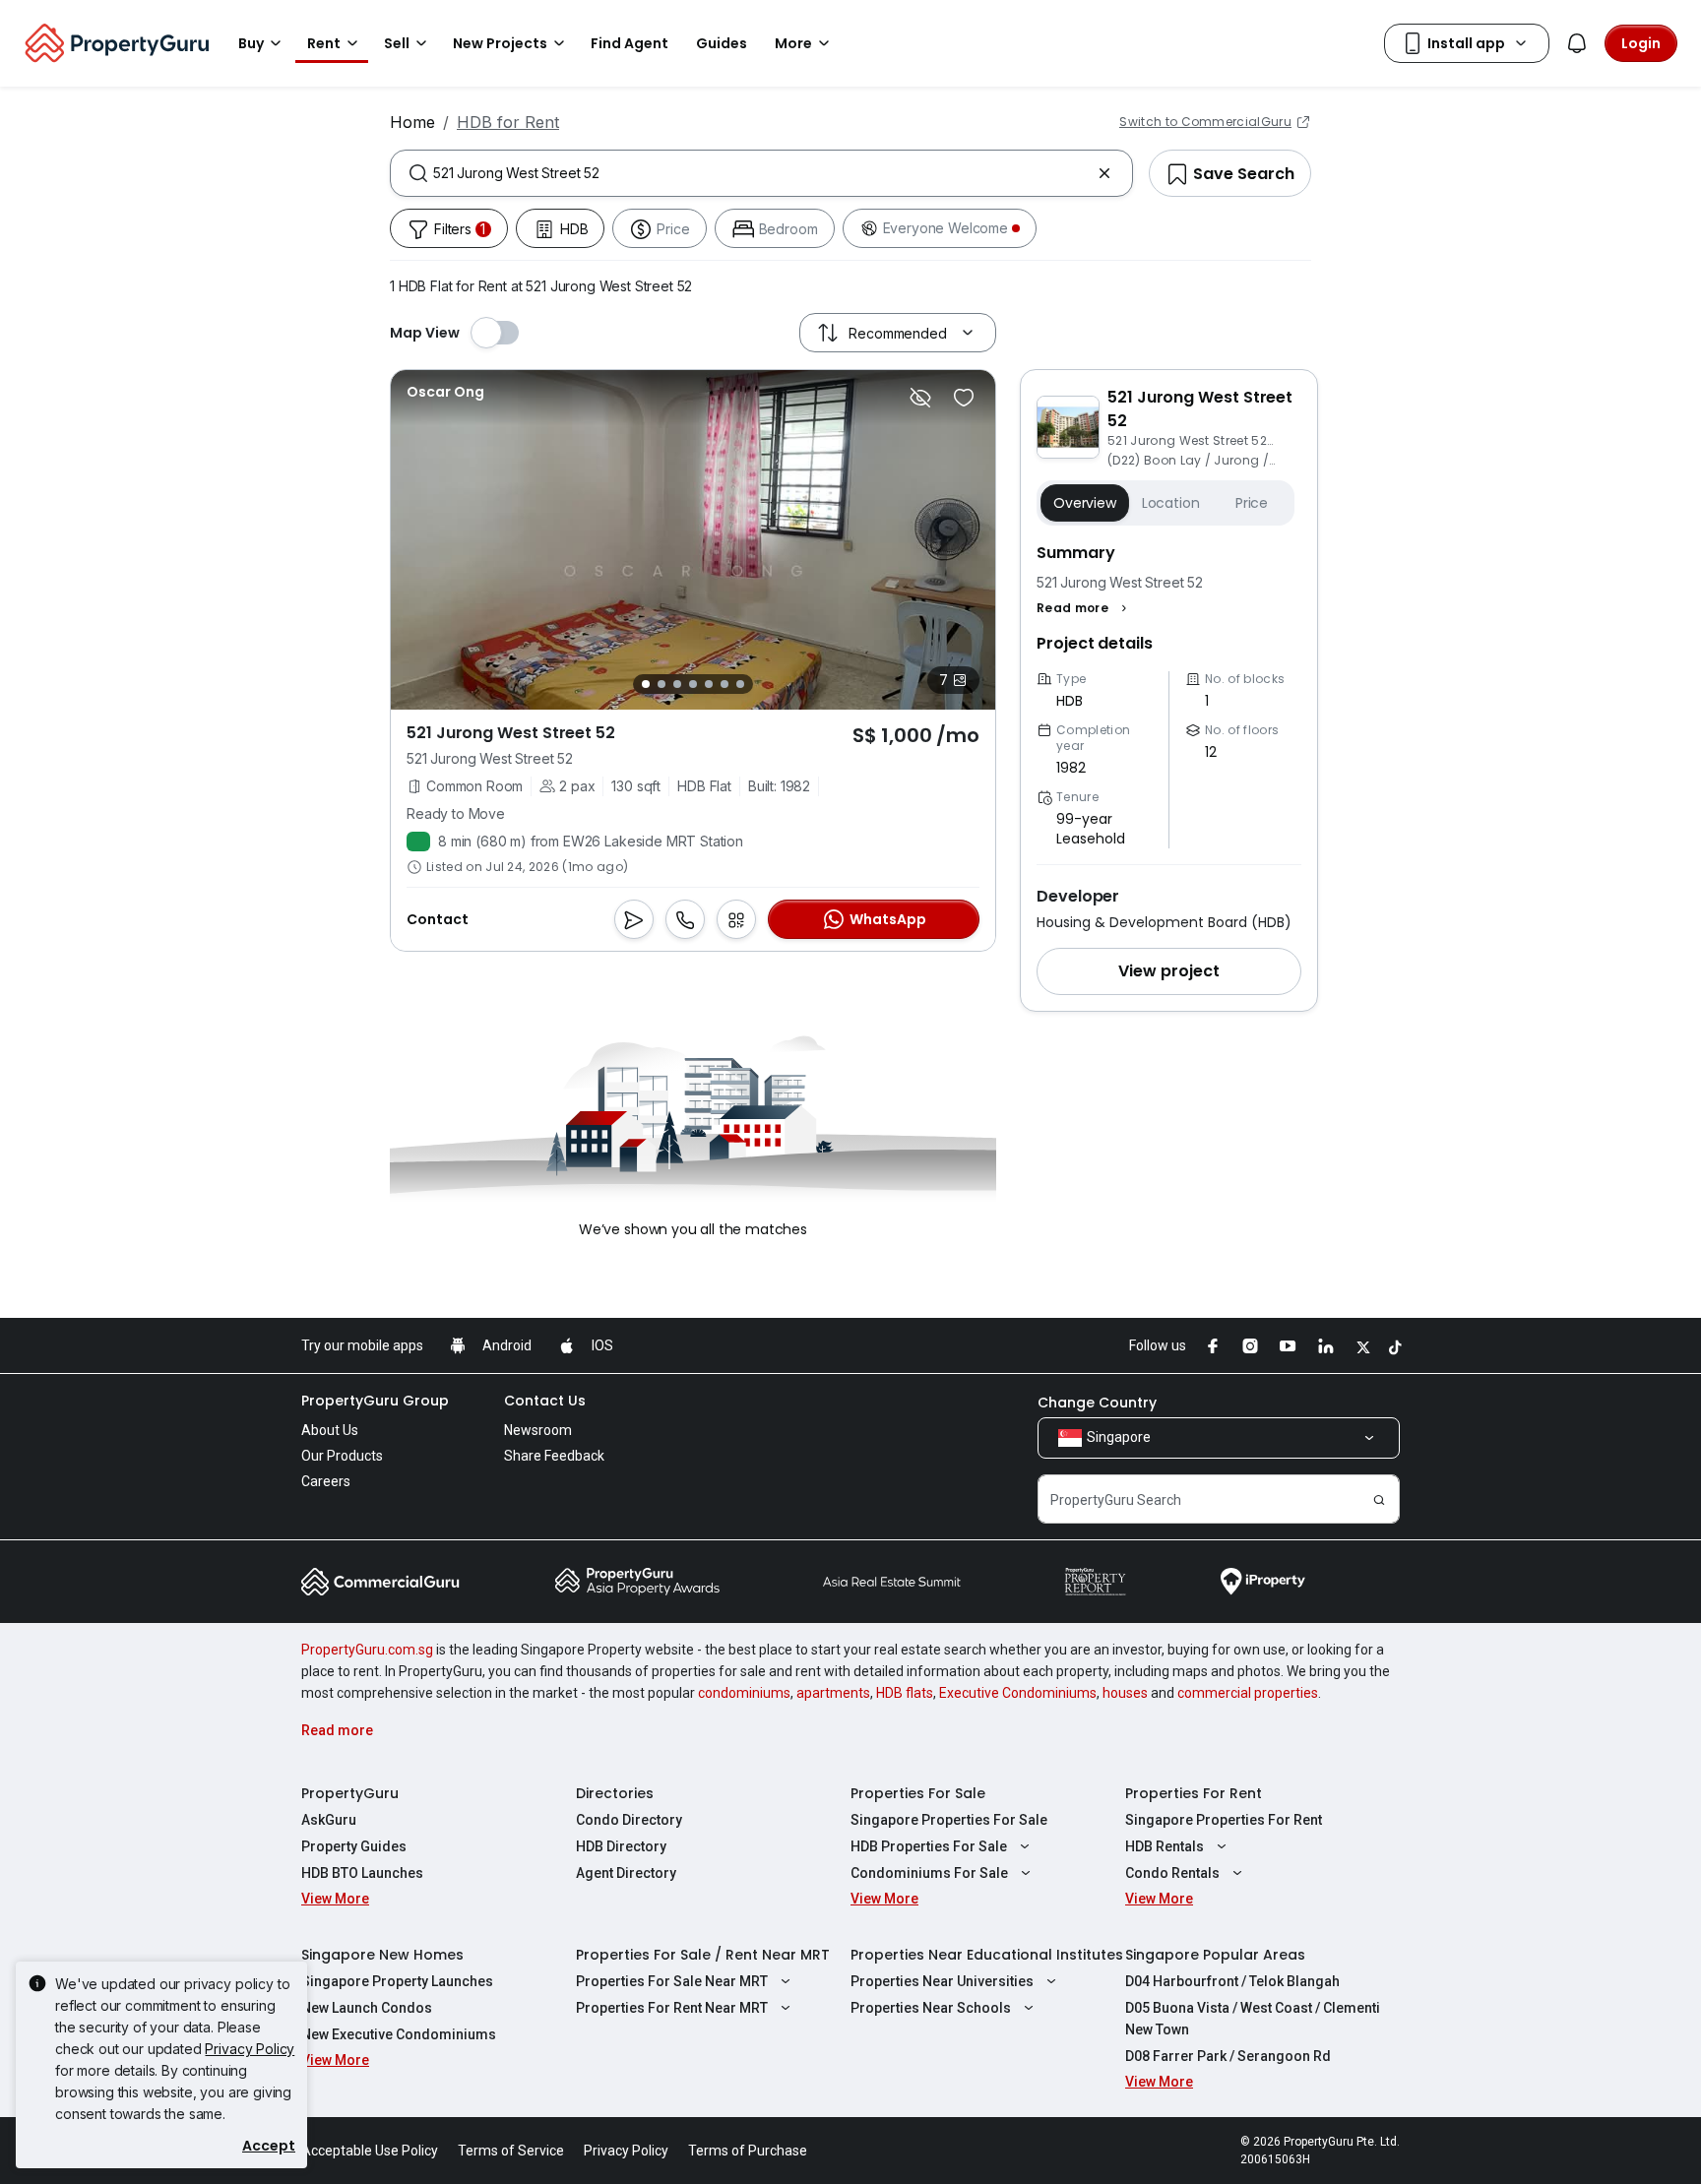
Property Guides (354, 1846)
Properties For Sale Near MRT (672, 1981)
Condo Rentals (1172, 1873)
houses (1125, 1693)
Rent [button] (324, 43)
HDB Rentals (1165, 1846)
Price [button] (1252, 503)
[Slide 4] (693, 684)
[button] (1084, 608)
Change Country (1097, 1403)
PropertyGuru (350, 1793)
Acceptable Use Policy (370, 2151)
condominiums (744, 1693)
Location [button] (1171, 503)
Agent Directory (626, 1873)
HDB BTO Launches (362, 1873)
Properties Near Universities (942, 1981)
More (793, 43)
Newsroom (538, 1430)
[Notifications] (1577, 43)
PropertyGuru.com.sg (367, 1650)
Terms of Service (511, 2151)
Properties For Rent (1194, 1793)
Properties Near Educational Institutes (987, 1955)
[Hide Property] (920, 398)
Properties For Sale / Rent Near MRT (703, 1955)
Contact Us (545, 1401)
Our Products (342, 1456)
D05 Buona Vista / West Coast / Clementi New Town (1253, 2019)
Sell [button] (397, 43)
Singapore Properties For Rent (1224, 1820)
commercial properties (1248, 1693)
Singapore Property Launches (397, 1981)
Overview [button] (1085, 503)
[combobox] (761, 173)
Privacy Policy (250, 2049)
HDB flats (905, 1693)
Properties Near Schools (931, 2008)
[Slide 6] (724, 684)
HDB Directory (621, 1846)
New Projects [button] (500, 43)
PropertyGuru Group (375, 1401)
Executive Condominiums (1018, 1693)
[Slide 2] (661, 684)
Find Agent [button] (630, 43)
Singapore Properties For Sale (949, 1820)
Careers (326, 1481)
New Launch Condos (367, 2008)
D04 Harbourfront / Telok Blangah (1232, 1981)
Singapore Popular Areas (1215, 1955)
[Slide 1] (646, 684)
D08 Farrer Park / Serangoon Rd (1228, 2056)
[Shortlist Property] (964, 398)
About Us (330, 1430)
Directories (615, 1793)
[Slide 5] (709, 684)
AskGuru (329, 1820)
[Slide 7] (740, 684)
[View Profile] (445, 392)
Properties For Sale (918, 1793)
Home (412, 122)
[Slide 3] (677, 684)
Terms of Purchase (748, 2151)
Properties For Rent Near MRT (672, 2008)
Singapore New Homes (382, 1955)
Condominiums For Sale (929, 1873)
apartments (833, 1693)
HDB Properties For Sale (929, 1846)
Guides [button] (722, 43)
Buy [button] (251, 43)
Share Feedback (554, 1456)
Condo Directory (629, 1820)
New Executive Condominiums (399, 2034)
